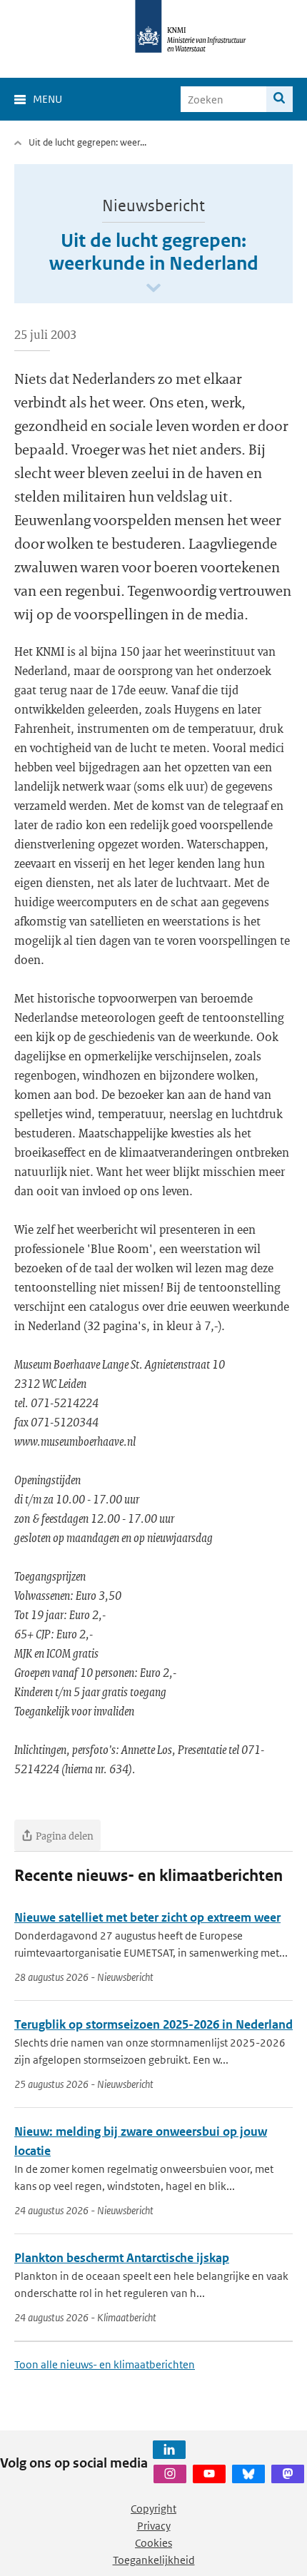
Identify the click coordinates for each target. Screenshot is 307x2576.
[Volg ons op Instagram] (170, 2474)
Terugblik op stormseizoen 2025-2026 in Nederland (153, 2024)
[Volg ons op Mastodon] (288, 2474)
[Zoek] (280, 99)
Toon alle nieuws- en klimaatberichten (105, 2364)
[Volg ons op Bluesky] (248, 2474)
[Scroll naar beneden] (153, 289)
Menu (47, 99)
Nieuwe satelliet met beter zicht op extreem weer (147, 1917)
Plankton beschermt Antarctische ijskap (122, 2258)
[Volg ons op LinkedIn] (169, 2450)
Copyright (153, 2509)
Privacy (154, 2526)
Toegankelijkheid (154, 2560)
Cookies (153, 2543)
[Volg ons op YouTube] (209, 2474)
